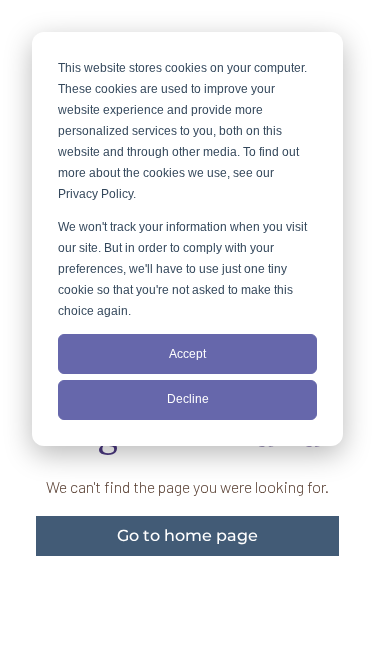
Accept (187, 354)
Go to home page (187, 535)
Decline (188, 399)
